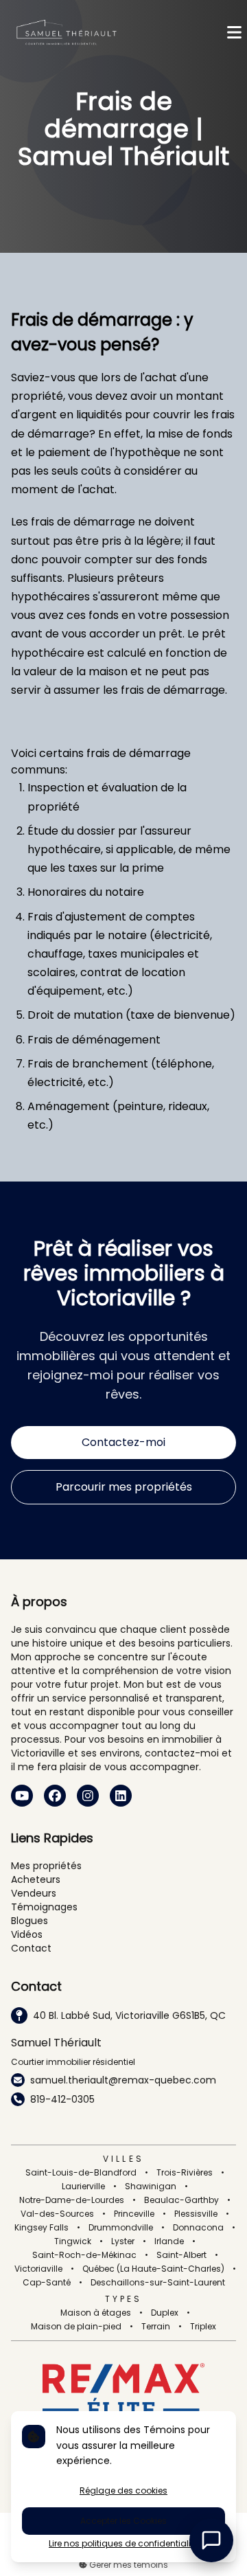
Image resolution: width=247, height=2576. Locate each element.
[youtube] (22, 1796)
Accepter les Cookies (123, 2521)
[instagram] (88, 1796)
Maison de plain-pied (76, 2327)
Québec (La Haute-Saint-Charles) (153, 2269)
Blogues (30, 1921)
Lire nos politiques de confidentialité (123, 2544)
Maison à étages (96, 2313)
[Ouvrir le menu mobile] (234, 33)
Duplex (165, 2313)
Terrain (156, 2327)
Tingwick (73, 2241)
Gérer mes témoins (128, 2565)
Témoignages (44, 1907)
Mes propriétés (46, 1866)
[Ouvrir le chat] (211, 2540)
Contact (31, 1948)
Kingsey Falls (42, 2228)
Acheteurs (36, 1879)
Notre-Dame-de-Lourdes (72, 2200)
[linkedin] (121, 1796)
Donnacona (198, 2228)
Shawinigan (151, 2187)
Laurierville (83, 2187)
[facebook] (55, 1796)
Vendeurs (34, 1893)
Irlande (169, 2241)
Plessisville (196, 2214)
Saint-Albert (181, 2255)
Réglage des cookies (123, 2490)
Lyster (123, 2241)
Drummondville (121, 2228)
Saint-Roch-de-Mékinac (84, 2255)
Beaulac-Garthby (181, 2200)
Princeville (134, 2214)
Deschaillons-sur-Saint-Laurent (158, 2283)
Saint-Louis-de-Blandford (81, 2173)
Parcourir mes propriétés (124, 1487)
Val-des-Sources (57, 2214)
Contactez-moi (123, 1442)
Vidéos (27, 1934)
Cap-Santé (47, 2283)
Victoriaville (38, 2269)
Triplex (203, 2327)
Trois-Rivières (185, 2173)
